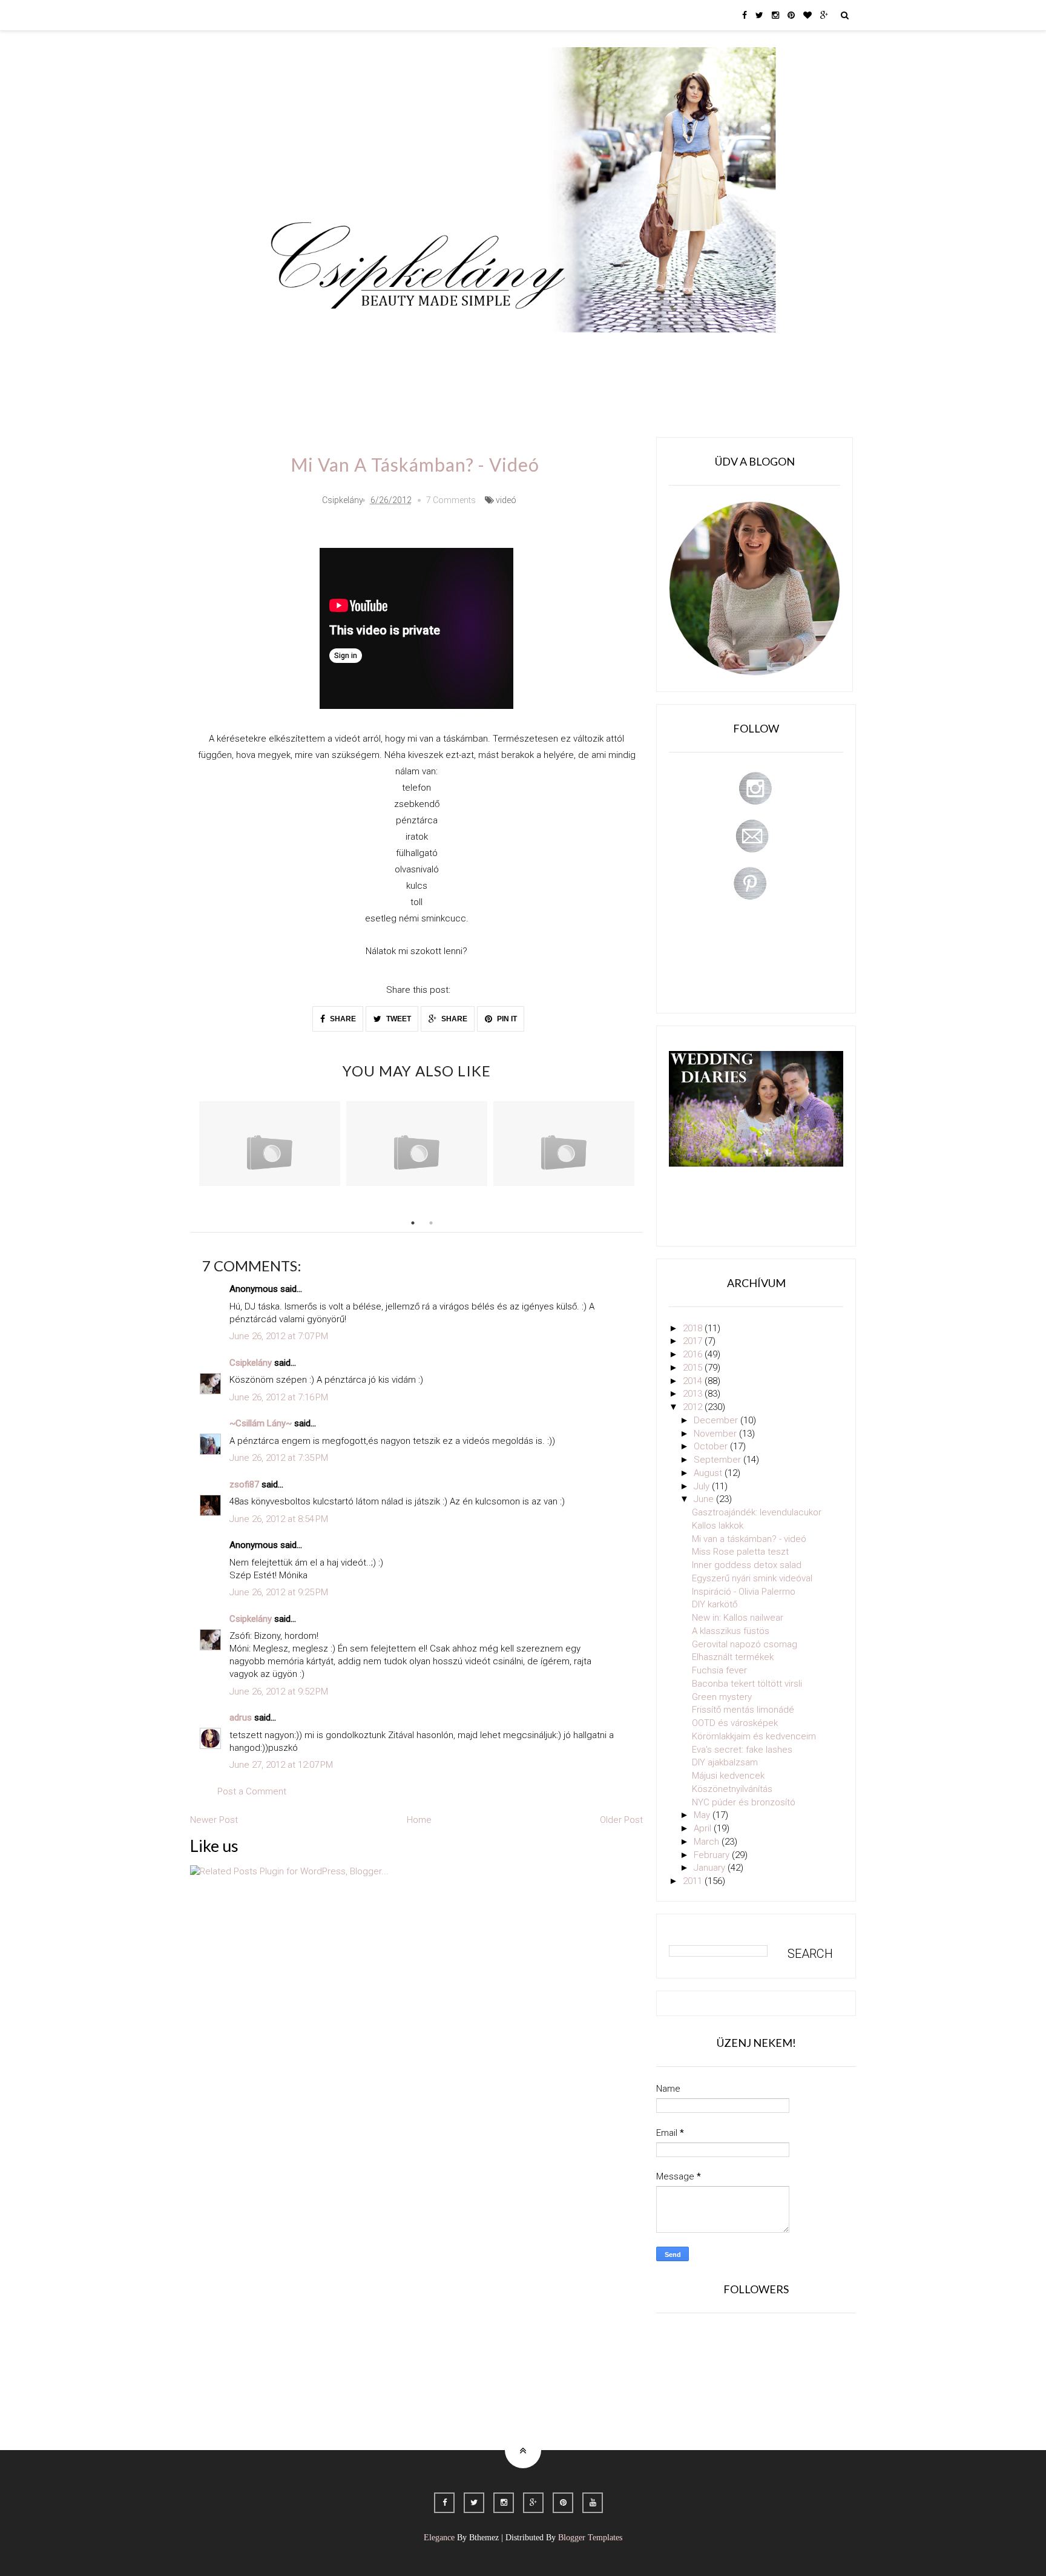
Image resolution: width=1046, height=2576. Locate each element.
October (712, 1446)
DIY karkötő (715, 1604)
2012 (694, 1407)
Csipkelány (251, 1363)
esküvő (296, 384)
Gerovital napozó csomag (745, 1644)
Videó (661, 350)
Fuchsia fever (719, 1670)
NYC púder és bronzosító (744, 1802)
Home (708, 350)
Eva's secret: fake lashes (742, 1750)
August (709, 1473)
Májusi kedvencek (728, 1776)
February (713, 1855)
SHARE (342, 1019)
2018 (694, 1328)
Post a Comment (252, 1791)
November (716, 1434)
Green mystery (722, 1697)
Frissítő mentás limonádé (743, 1710)
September (719, 1460)
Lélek (292, 350)
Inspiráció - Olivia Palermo (744, 1592)
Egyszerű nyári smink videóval (752, 1578)
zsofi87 (244, 1484)
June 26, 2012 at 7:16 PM (279, 1397)
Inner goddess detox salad (747, 1565)
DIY (525, 350)
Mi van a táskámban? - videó (749, 1539)
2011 (694, 1881)
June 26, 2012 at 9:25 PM (279, 1592)
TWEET (398, 1019)
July (703, 1486)
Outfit (386, 350)
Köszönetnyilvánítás (732, 1789)
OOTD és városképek (735, 1723)
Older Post (621, 1820)
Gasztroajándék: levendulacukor (757, 1512)
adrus (241, 1718)
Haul (564, 350)
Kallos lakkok (718, 1526)
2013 (694, 1394)
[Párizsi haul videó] (564, 1144)
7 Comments (451, 500)
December (717, 1420)
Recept (611, 350)
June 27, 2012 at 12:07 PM (281, 1765)
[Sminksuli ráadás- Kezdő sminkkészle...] (417, 1144)
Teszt (483, 350)
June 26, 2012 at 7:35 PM (279, 1458)
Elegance (439, 2538)
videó (506, 500)
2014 (694, 1381)
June (705, 1499)
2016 (694, 1354)
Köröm (434, 350)
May (703, 1815)
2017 (694, 1341)
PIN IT (506, 1019)
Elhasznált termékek (733, 1657)
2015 (694, 1368)
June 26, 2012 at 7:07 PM (279, 1336)
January (711, 1868)
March (708, 1842)
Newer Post (214, 1820)
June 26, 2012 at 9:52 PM (279, 1692)
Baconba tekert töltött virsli (747, 1684)
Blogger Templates (590, 2538)
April (704, 1828)
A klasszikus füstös (731, 1631)
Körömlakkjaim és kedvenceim (754, 1736)
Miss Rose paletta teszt (740, 1552)
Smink (338, 350)
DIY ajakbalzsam (725, 1762)
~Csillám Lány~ (261, 1423)
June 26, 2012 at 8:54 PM (279, 1519)
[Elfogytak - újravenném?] (270, 1144)
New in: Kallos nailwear (738, 1618)
